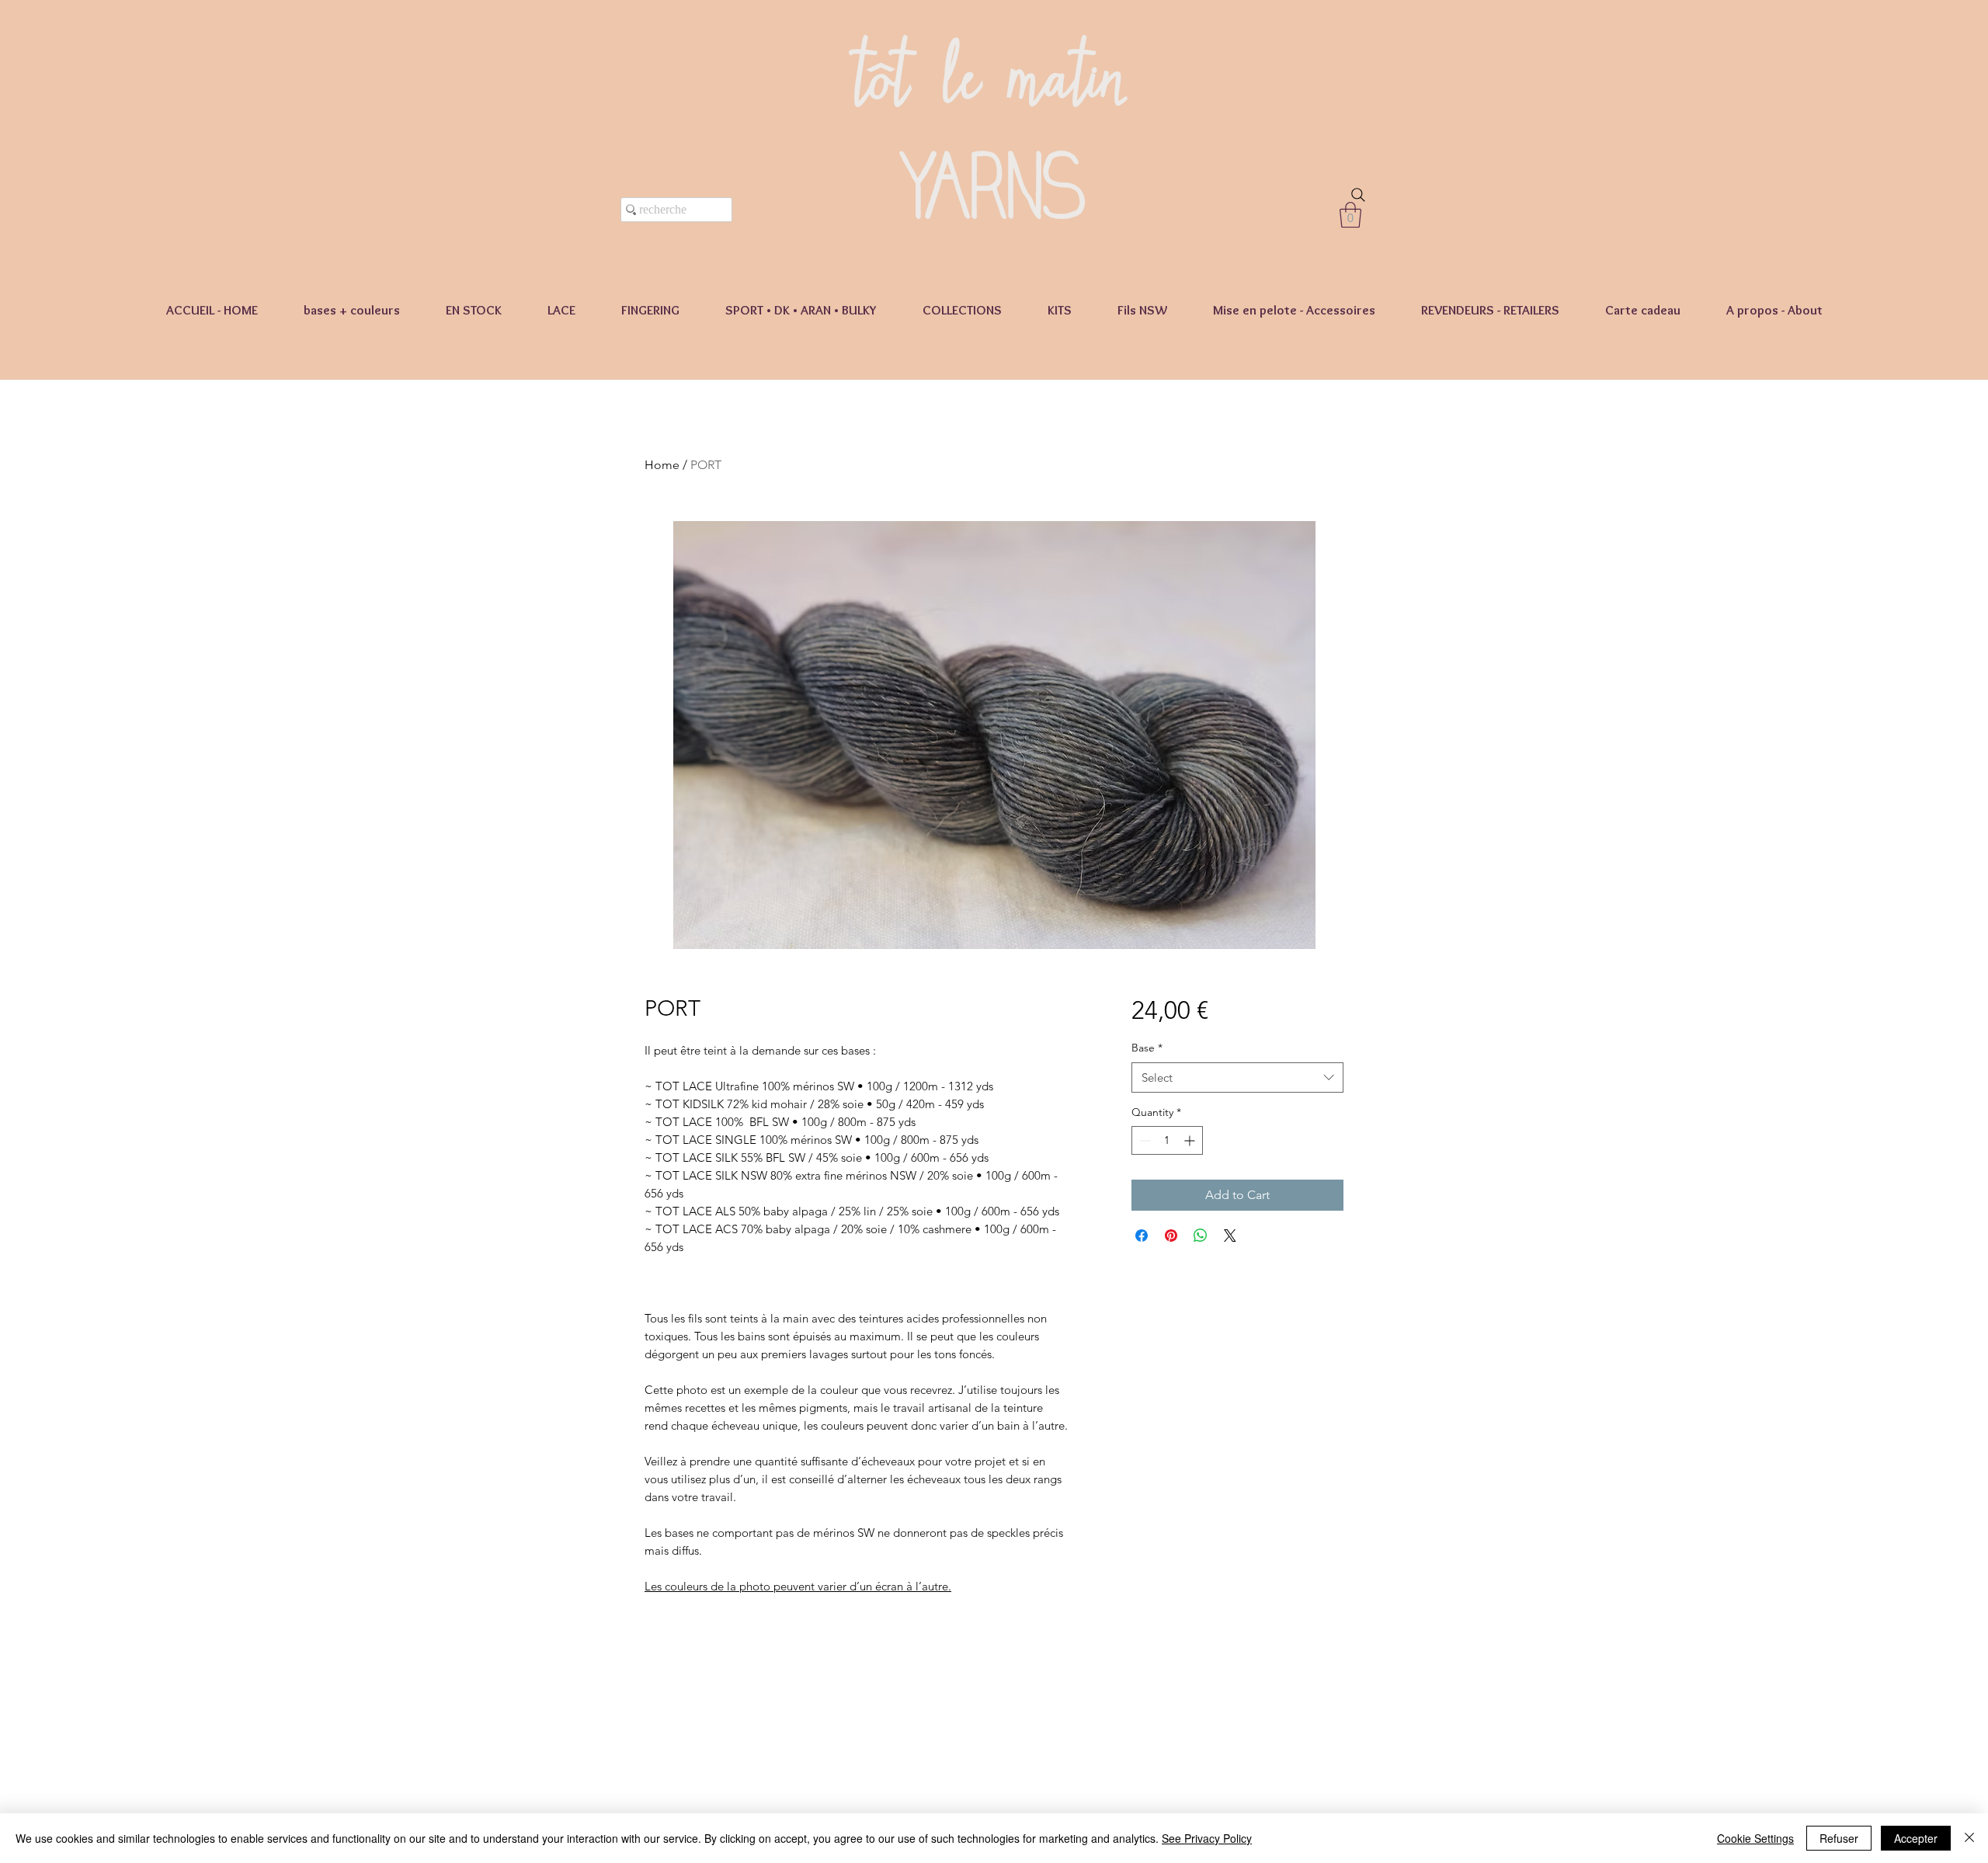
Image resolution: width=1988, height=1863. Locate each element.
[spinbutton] (1167, 1140)
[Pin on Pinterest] (1171, 1236)
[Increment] (1191, 1140)
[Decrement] (1143, 1140)
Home (662, 465)
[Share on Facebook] (1142, 1236)
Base (1147, 1048)
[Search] (1358, 195)
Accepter (1916, 1838)
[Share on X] (1230, 1236)
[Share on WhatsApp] (1201, 1236)
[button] (1350, 215)
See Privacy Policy (1207, 1838)
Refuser (1839, 1838)
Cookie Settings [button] (1755, 1838)
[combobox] (1237, 1077)
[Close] (1969, 1838)
